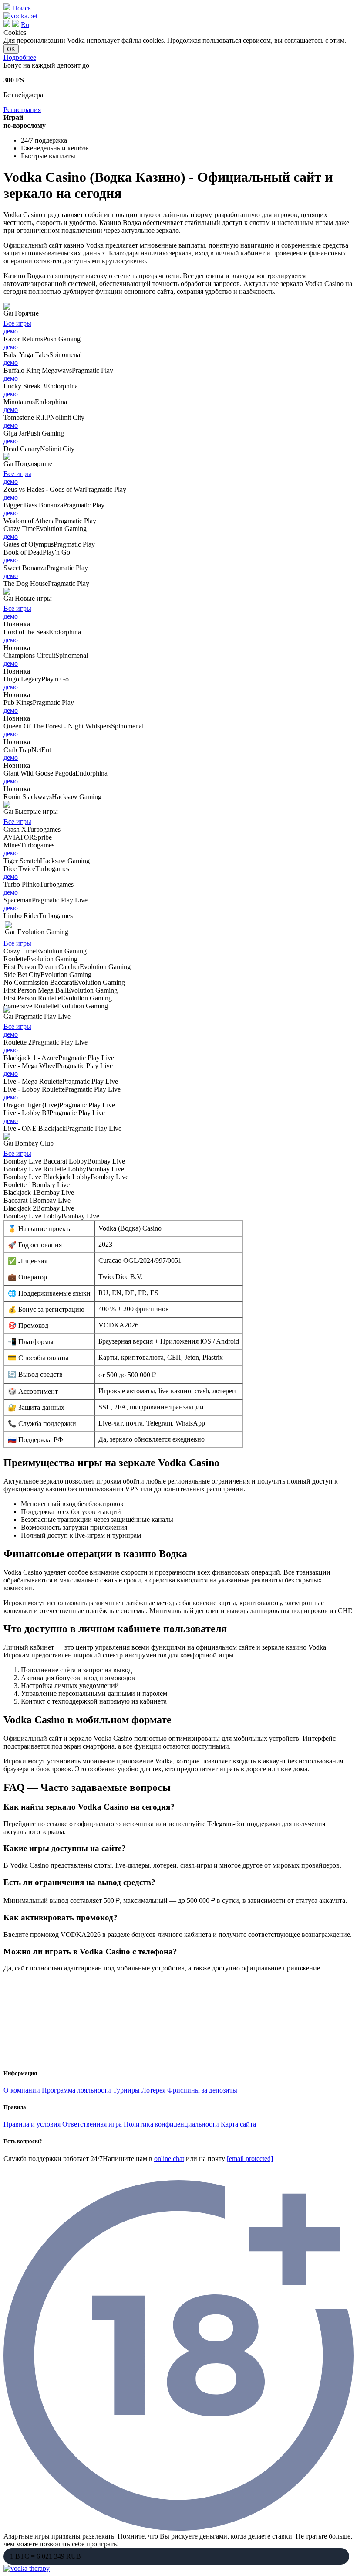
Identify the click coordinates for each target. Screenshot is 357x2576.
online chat (169, 2159)
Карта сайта (238, 2124)
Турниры (126, 2090)
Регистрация (22, 110)
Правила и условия (32, 2124)
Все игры (17, 323)
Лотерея (153, 2090)
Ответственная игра (92, 2124)
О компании (22, 2090)
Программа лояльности (76, 2090)
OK (11, 49)
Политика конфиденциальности (171, 2124)
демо (11, 331)
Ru (25, 25)
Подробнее (20, 57)
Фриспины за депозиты (202, 2090)
